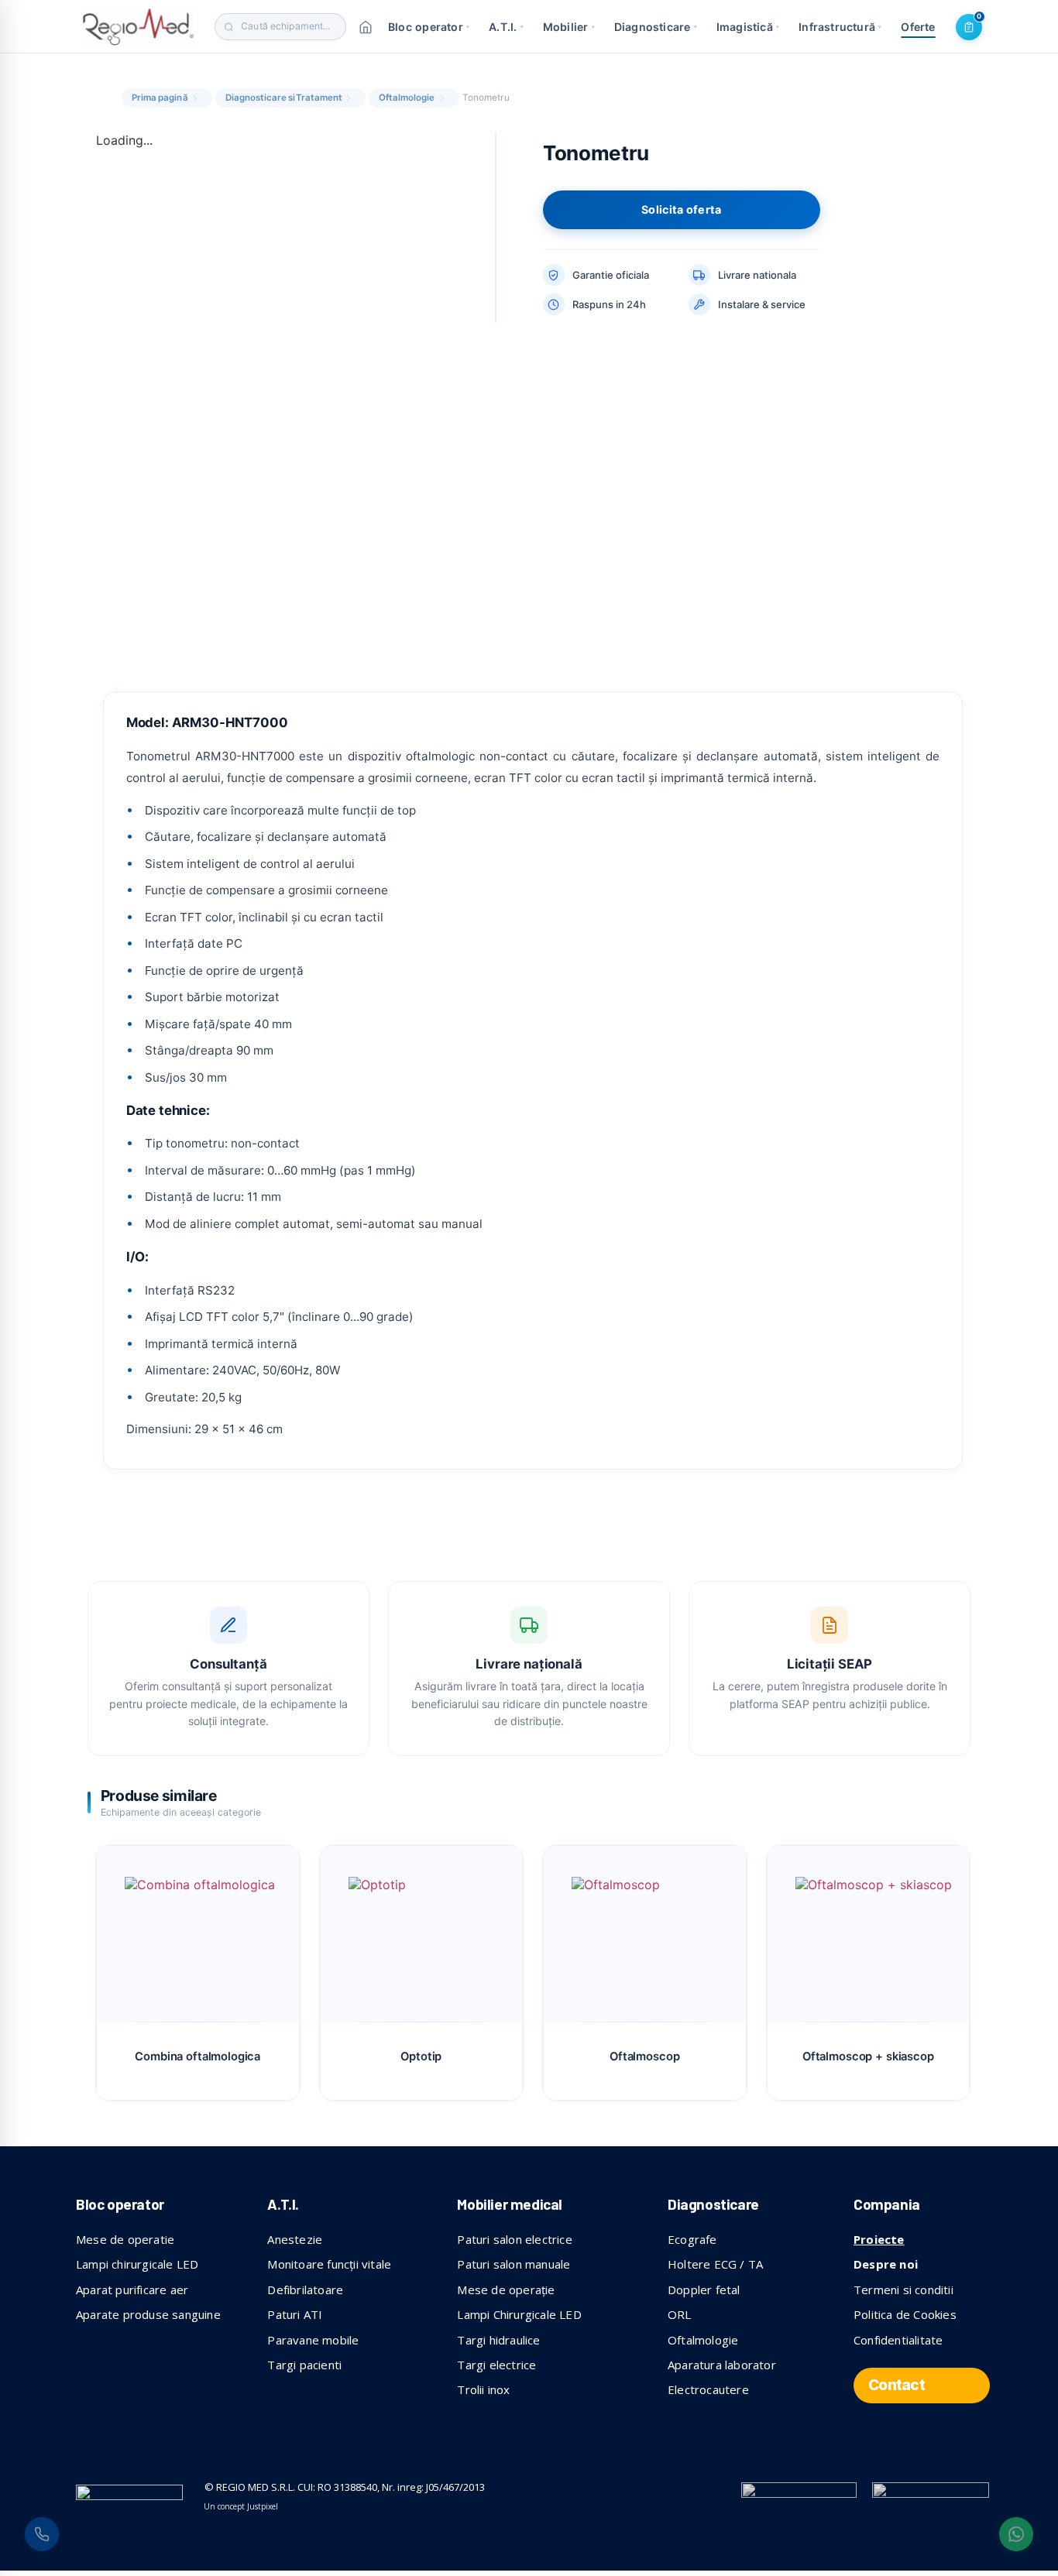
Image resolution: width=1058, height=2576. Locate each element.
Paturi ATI (295, 2314)
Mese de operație (506, 2290)
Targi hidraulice (498, 2340)
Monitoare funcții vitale (329, 2264)
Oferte (918, 27)
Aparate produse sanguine (148, 2314)
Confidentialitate (898, 2340)
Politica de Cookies (905, 2314)
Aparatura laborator (722, 2365)
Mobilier (569, 27)
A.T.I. (506, 27)
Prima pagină (160, 98)
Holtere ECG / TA (715, 2264)
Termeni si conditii (903, 2290)
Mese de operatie (125, 2239)
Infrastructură (840, 27)
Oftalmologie (407, 98)
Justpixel (263, 2506)
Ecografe (692, 2239)
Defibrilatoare (305, 2290)
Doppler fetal (704, 2290)
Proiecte (879, 2239)
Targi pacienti (304, 2365)
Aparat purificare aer (132, 2290)
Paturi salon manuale (514, 2264)
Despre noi (886, 2264)
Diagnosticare (656, 27)
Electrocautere (708, 2389)
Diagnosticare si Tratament (284, 98)
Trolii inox (483, 2389)
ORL (680, 2314)
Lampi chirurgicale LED (137, 2264)
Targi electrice (496, 2365)
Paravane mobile (313, 2340)
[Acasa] (366, 27)
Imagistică (748, 27)
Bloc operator (429, 27)
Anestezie (295, 2239)
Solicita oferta (681, 209)
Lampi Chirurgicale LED (519, 2314)
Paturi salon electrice (514, 2239)
